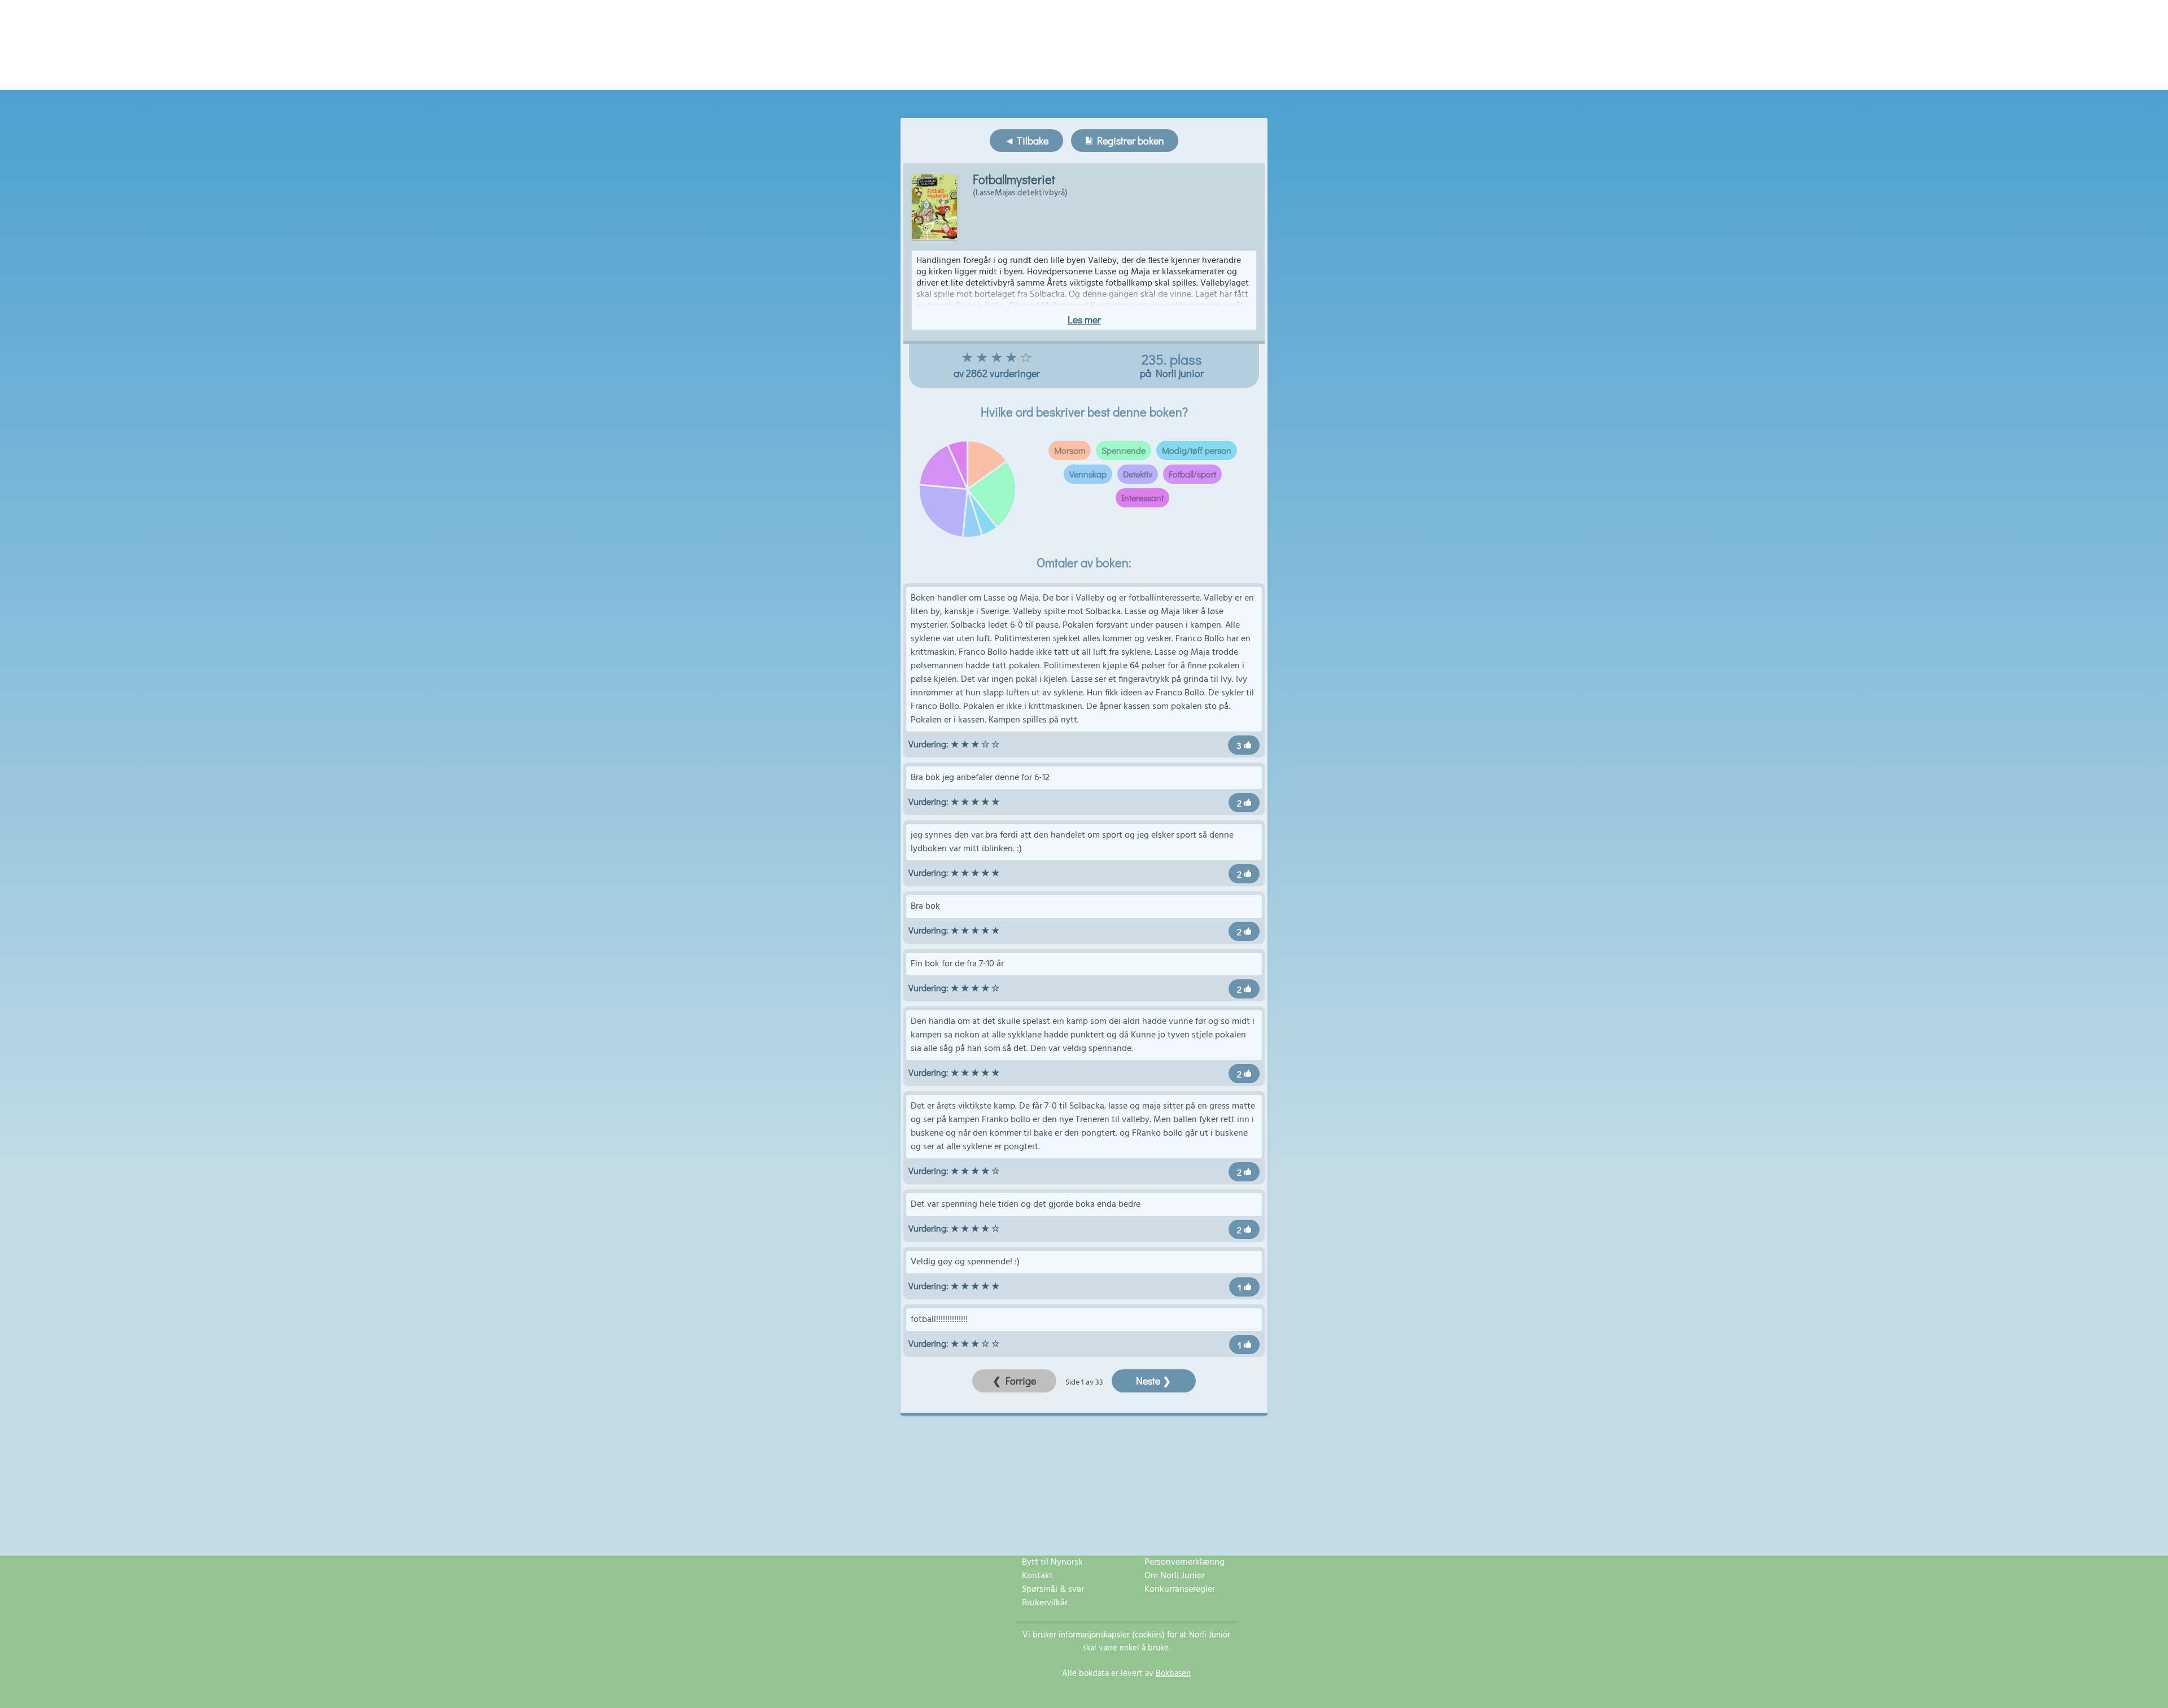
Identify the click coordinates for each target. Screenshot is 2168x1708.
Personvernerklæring (1184, 1562)
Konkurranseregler (1180, 1589)
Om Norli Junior (1175, 1576)
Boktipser (1135, 74)
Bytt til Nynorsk (1052, 1562)
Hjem (981, 74)
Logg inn (1179, 74)
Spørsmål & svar (1053, 1589)
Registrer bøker (1030, 74)
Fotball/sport (1192, 474)
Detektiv (1138, 474)
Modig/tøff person (1197, 450)
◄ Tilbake (1026, 141)
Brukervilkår (1045, 1603)
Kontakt (1037, 1576)
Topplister (1089, 74)
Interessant (1142, 498)
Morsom (1070, 450)
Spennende (1124, 450)
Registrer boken (1128, 141)
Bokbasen (1173, 1674)
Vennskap (1088, 474)
